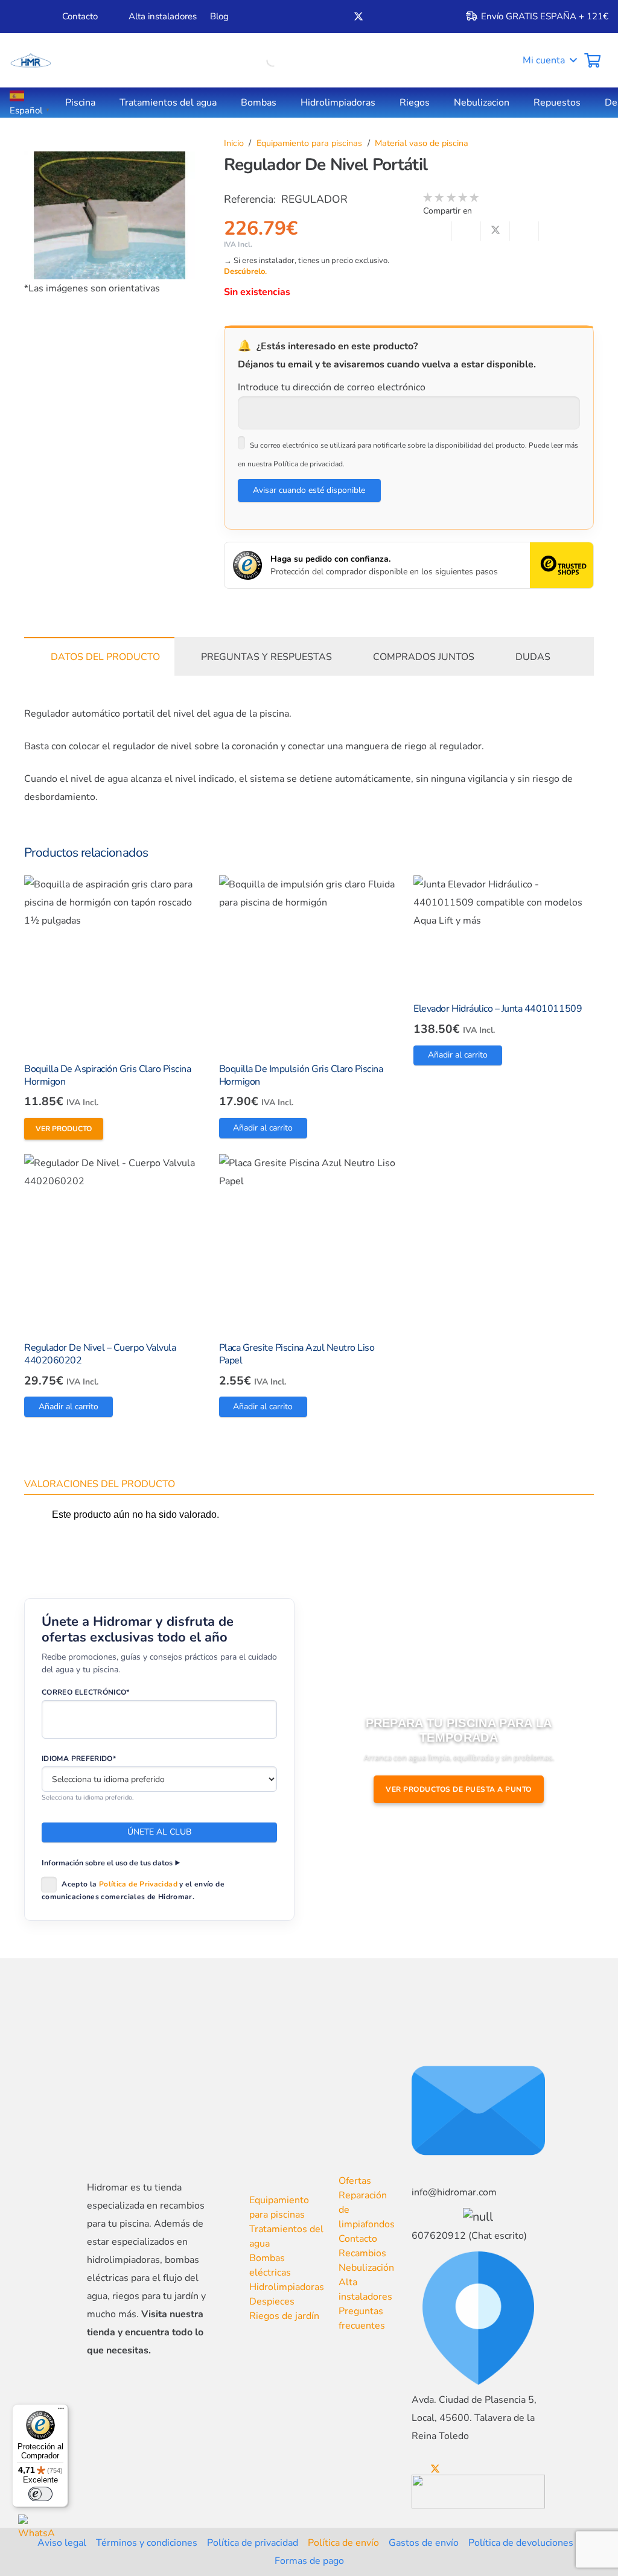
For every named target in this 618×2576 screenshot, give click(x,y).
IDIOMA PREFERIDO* (79, 1759)
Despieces (272, 2302)
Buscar (250, 60)
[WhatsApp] (37, 2533)
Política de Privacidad (138, 1884)
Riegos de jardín (284, 2316)
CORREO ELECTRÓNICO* (86, 1692)
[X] (358, 17)
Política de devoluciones (521, 2543)
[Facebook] (338, 16)
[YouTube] (379, 16)
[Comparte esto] (467, 231)
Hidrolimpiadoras (287, 2287)
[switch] (40, 2494)
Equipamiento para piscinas (309, 143)
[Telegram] (419, 16)
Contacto (358, 2239)
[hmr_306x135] (30, 60)
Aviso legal (62, 2543)
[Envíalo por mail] (438, 231)
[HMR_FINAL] (150, 2141)
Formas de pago (309, 2561)
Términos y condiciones (147, 2543)
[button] (541, 60)
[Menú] (61, 2411)
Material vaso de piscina (422, 143)
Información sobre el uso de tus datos (107, 1863)
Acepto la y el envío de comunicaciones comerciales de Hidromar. (133, 1890)
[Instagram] (399, 17)
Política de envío (343, 2543)
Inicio (234, 143)
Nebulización (366, 2268)
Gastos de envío (424, 2543)
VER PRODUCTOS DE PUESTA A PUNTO (459, 1789)
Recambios (362, 2253)
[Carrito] (592, 60)
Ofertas (355, 2181)
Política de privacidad (253, 2543)
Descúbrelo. (245, 271)
